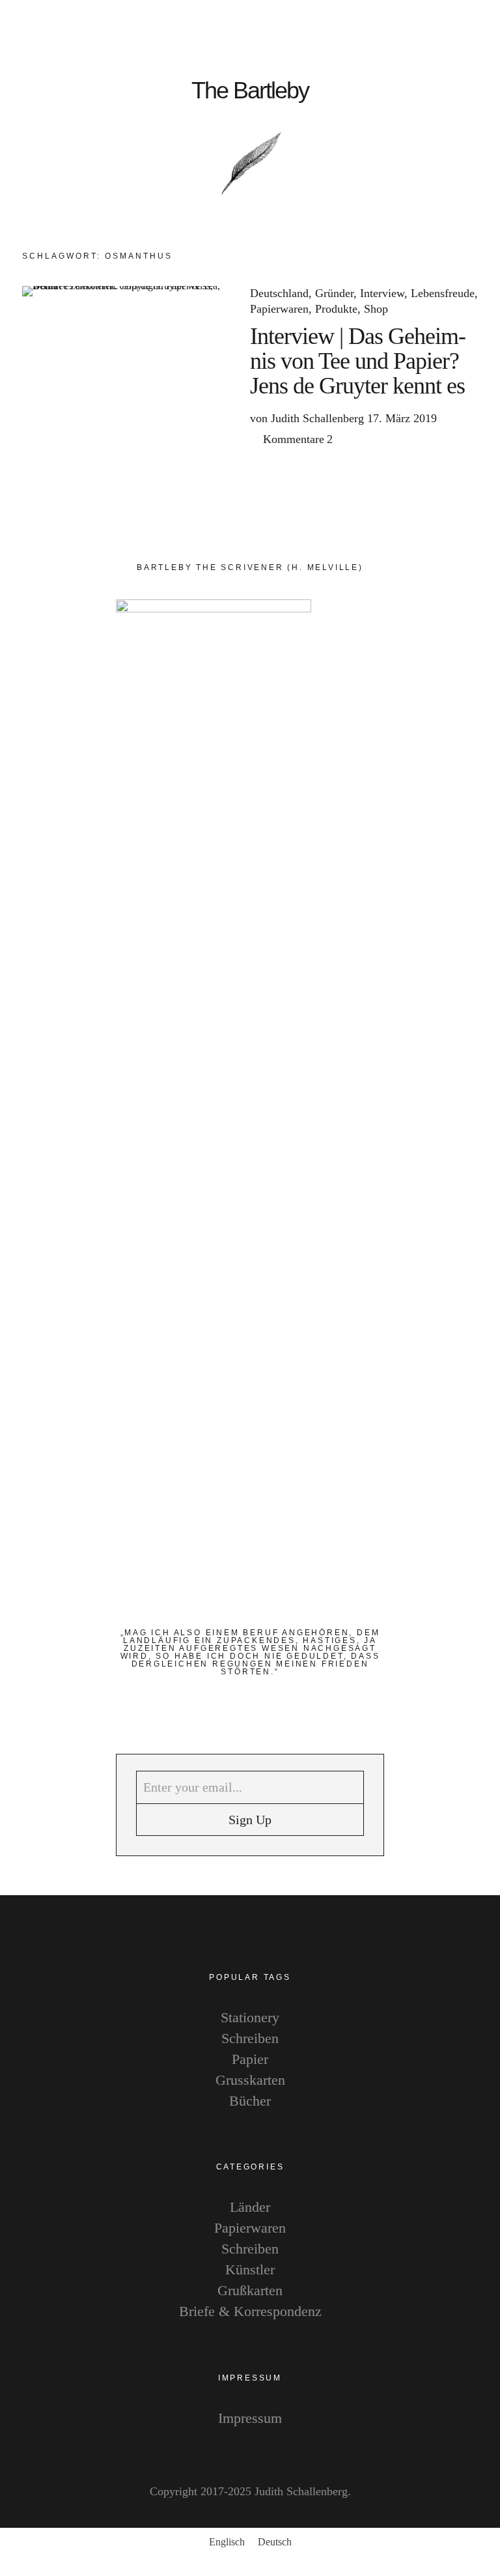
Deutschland (279, 293)
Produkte (336, 309)
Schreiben (250, 2038)
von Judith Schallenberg (307, 418)
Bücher (250, 2101)
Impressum (250, 2418)
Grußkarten (250, 2290)
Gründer (334, 293)
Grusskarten (250, 2080)
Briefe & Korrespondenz (250, 2311)
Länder (250, 2207)
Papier (250, 2059)
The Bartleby (250, 91)
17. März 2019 (402, 418)
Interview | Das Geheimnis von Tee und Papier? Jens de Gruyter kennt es (358, 361)
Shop (376, 309)
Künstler (250, 2269)
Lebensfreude (443, 293)
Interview (382, 293)
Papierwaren (279, 309)
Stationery (250, 2017)
